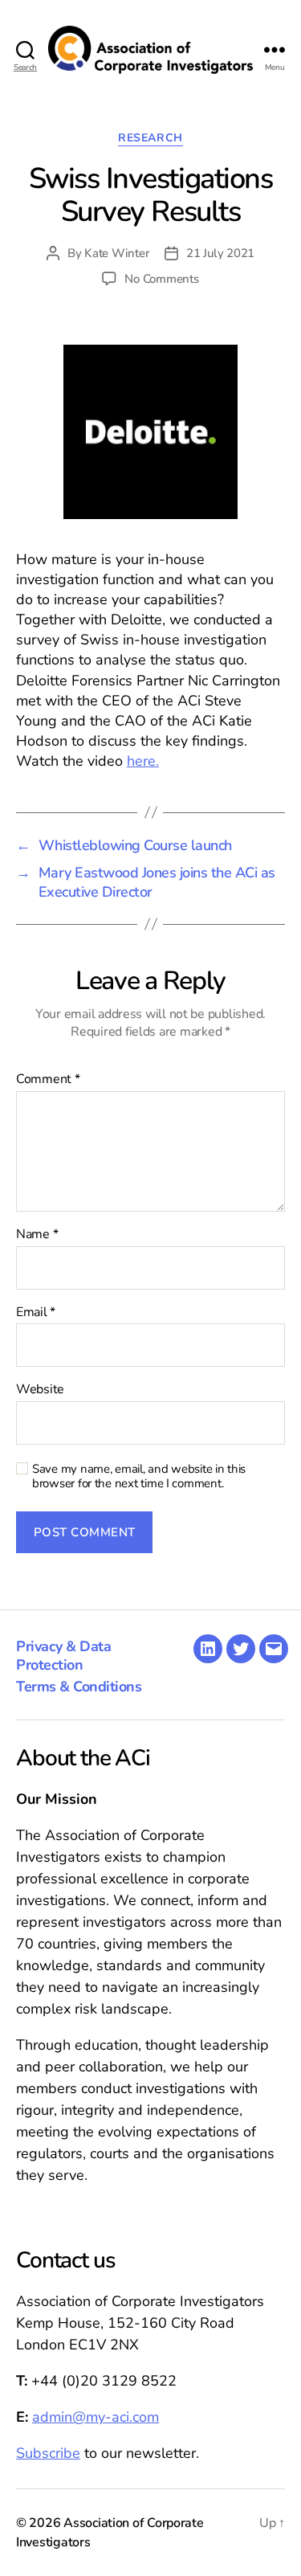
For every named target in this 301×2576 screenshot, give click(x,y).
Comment (48, 1080)
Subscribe (48, 2453)
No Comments (161, 279)
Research (150, 138)
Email (36, 1313)
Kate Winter (116, 253)
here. (143, 761)
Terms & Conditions (79, 1687)
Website (40, 1390)
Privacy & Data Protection (63, 1656)
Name (37, 1235)
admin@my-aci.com (96, 2417)
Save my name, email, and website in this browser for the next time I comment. (139, 1477)
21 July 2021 (220, 253)
